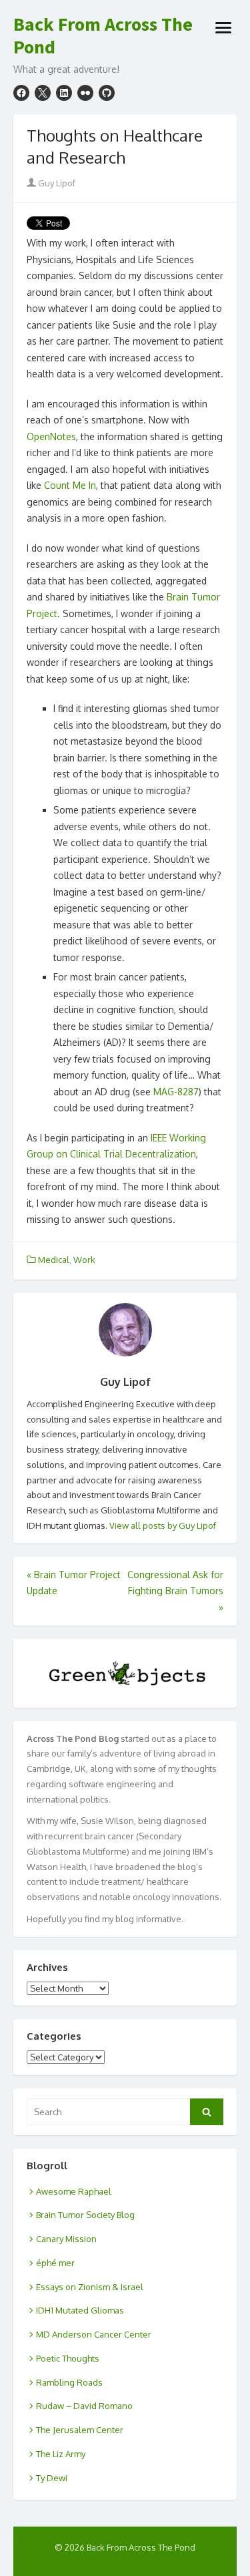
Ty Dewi (52, 2478)
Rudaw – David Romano (84, 2406)
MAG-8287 (176, 1092)
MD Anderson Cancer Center (94, 2334)
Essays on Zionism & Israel (90, 2287)
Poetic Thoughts (68, 2358)
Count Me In (70, 485)
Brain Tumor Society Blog (85, 2215)
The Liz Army (61, 2454)
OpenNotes (51, 436)
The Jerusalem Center (80, 2430)
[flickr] (85, 93)
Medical (54, 1260)
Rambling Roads (69, 2382)
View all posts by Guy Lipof (163, 1525)
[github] (107, 93)
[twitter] (43, 93)
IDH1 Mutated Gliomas (80, 2310)
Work (84, 1260)
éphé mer (55, 2263)
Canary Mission (66, 2239)
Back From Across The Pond (103, 36)
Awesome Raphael (74, 2191)
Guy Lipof (56, 183)
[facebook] (21, 93)
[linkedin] (64, 93)
